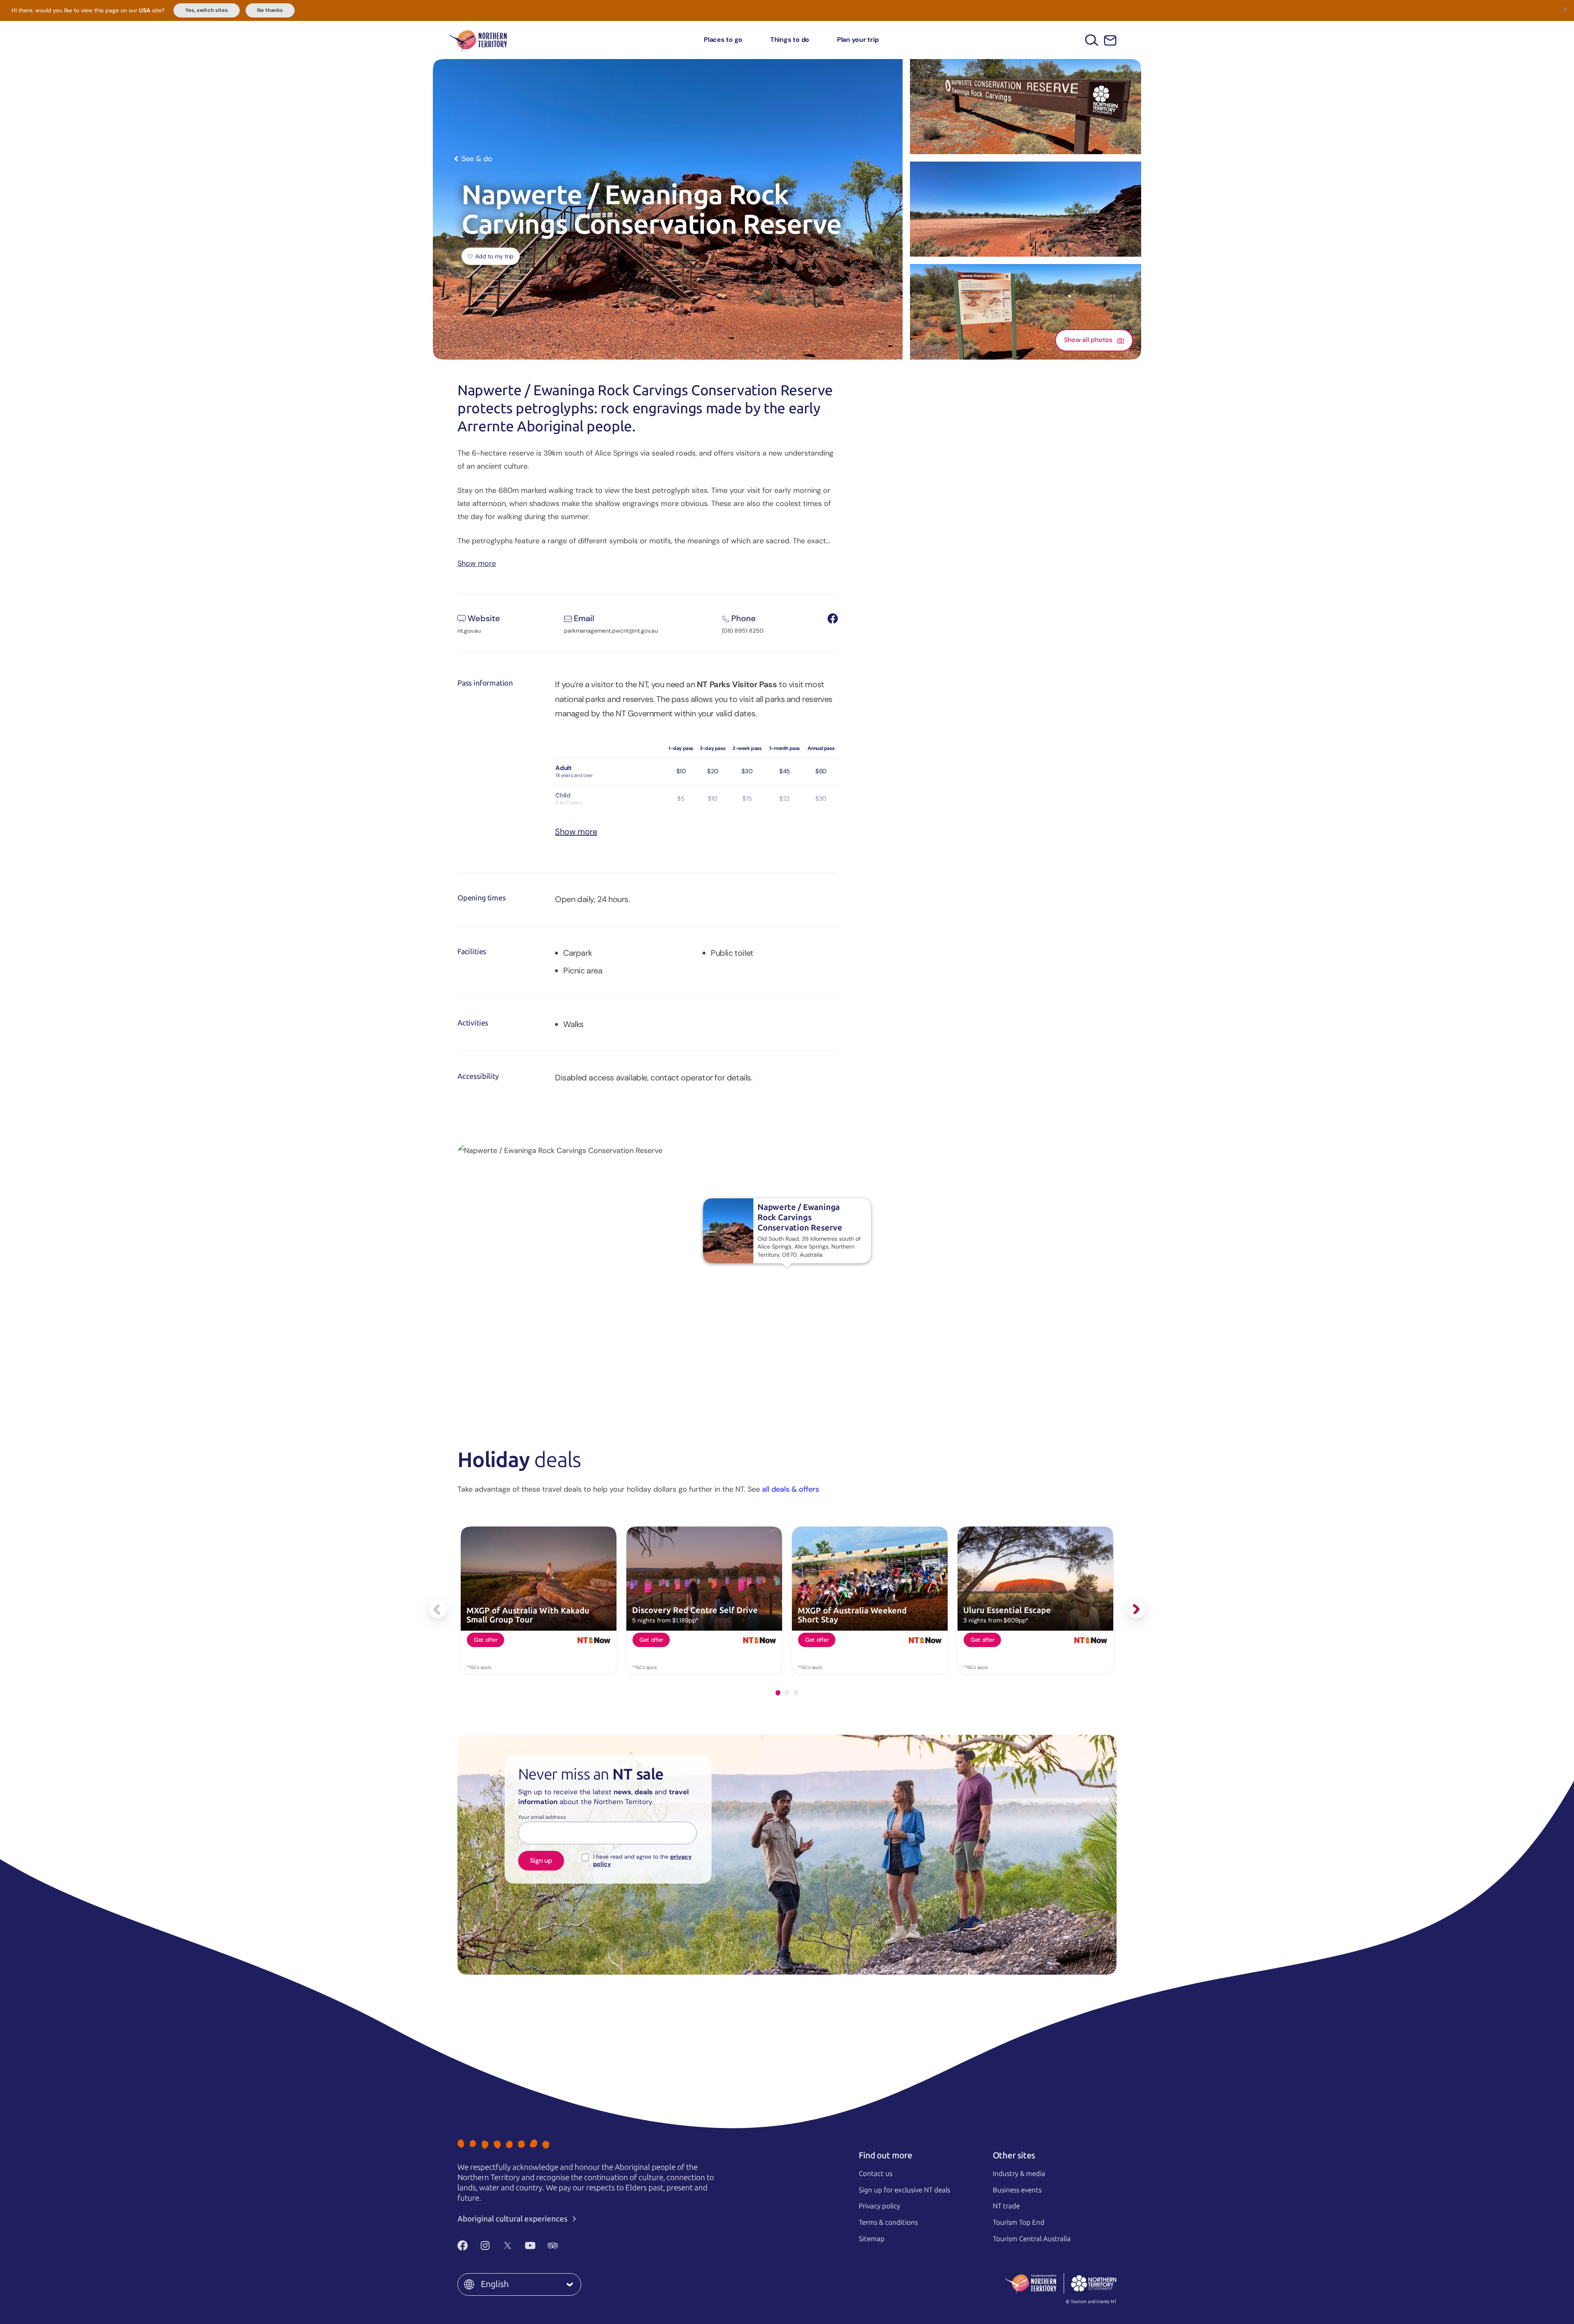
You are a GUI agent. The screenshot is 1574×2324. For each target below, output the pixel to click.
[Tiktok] (575, 2246)
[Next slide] (1136, 1609)
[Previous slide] (438, 1609)
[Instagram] (485, 2246)
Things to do (790, 40)
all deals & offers (790, 1489)
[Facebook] (463, 2246)
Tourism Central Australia (1032, 2239)
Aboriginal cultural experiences (513, 2219)
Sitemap (872, 2239)
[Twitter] (508, 2246)
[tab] (778, 1693)
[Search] (1092, 40)
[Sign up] (1110, 40)
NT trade (1006, 2206)
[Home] (478, 40)
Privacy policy (879, 2206)
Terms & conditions (888, 2222)
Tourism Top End (1019, 2222)
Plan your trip (858, 40)
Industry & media (1019, 2174)
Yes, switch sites (207, 10)
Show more (477, 563)
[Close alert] (1565, 9)
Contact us (876, 2174)
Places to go (723, 40)
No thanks (270, 10)
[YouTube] (530, 2246)
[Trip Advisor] (553, 2246)
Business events (1017, 2190)
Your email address (542, 1817)
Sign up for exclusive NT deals (904, 2190)
